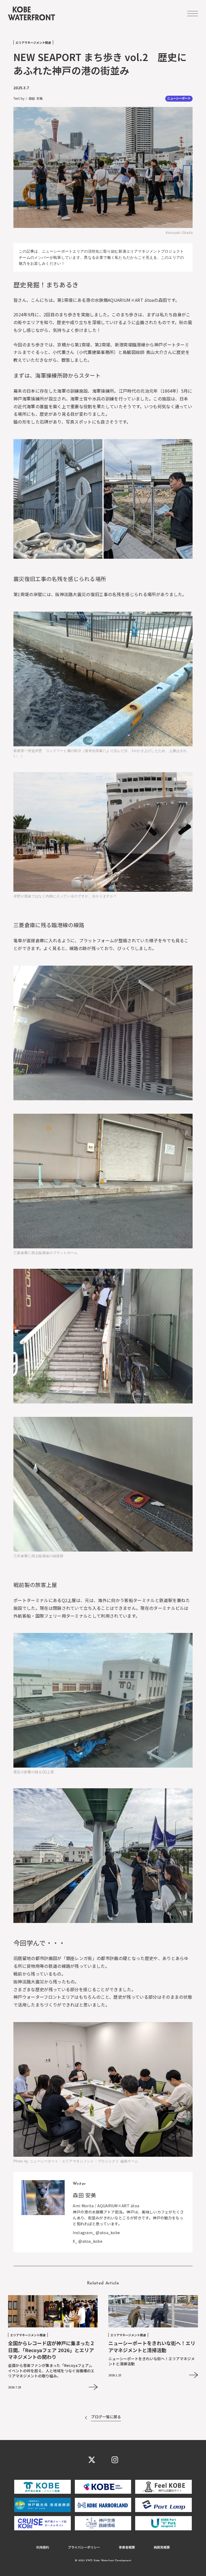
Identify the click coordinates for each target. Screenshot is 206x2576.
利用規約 (43, 2547)
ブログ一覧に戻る (106, 2417)
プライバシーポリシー (84, 2547)
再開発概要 (162, 2547)
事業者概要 (127, 2547)
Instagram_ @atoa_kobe (96, 2233)
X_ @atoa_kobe (88, 2241)
